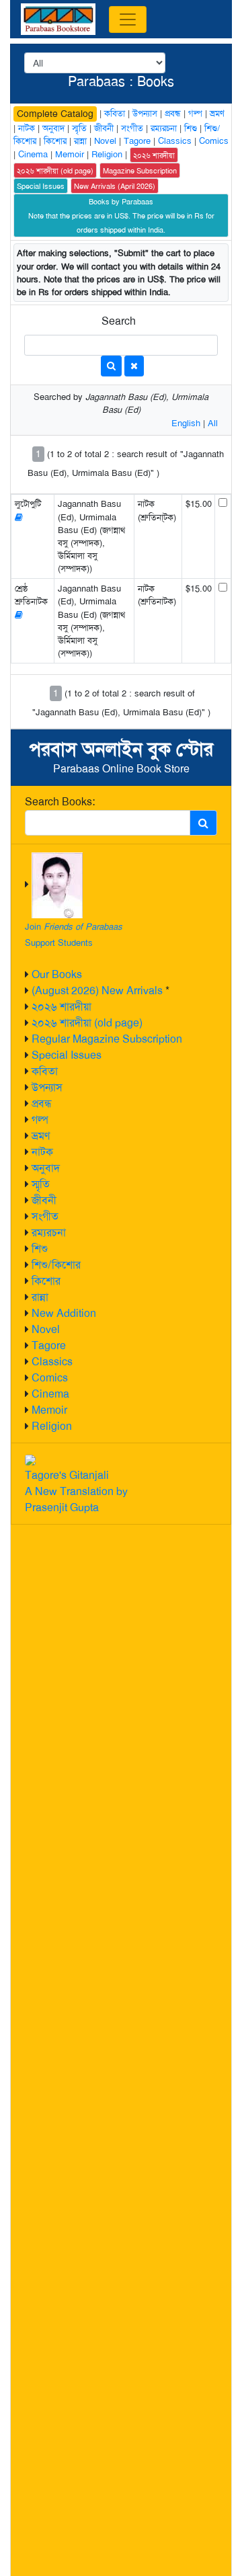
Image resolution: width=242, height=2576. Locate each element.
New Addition (64, 1313)
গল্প (40, 1120)
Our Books (57, 974)
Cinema (50, 1394)
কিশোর (46, 1281)
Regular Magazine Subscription (107, 1039)
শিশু (40, 1249)
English (186, 423)
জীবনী (44, 1200)
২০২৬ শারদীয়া (62, 1007)
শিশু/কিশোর (56, 1265)
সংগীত (45, 1216)
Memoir (49, 1410)
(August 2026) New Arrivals (97, 991)
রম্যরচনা (49, 1233)
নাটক (42, 1152)
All (213, 423)
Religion (52, 1426)
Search (119, 321)
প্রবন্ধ (42, 1103)
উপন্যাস (47, 1087)
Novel (46, 1329)
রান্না (40, 1297)
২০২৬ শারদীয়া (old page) (87, 1023)
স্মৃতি (41, 1184)
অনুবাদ (46, 1168)
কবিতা (45, 1071)
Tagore (49, 1345)
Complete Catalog (55, 114)
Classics (52, 1362)
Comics (50, 1378)
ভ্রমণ (41, 1136)
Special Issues (67, 1055)
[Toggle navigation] (128, 19)
